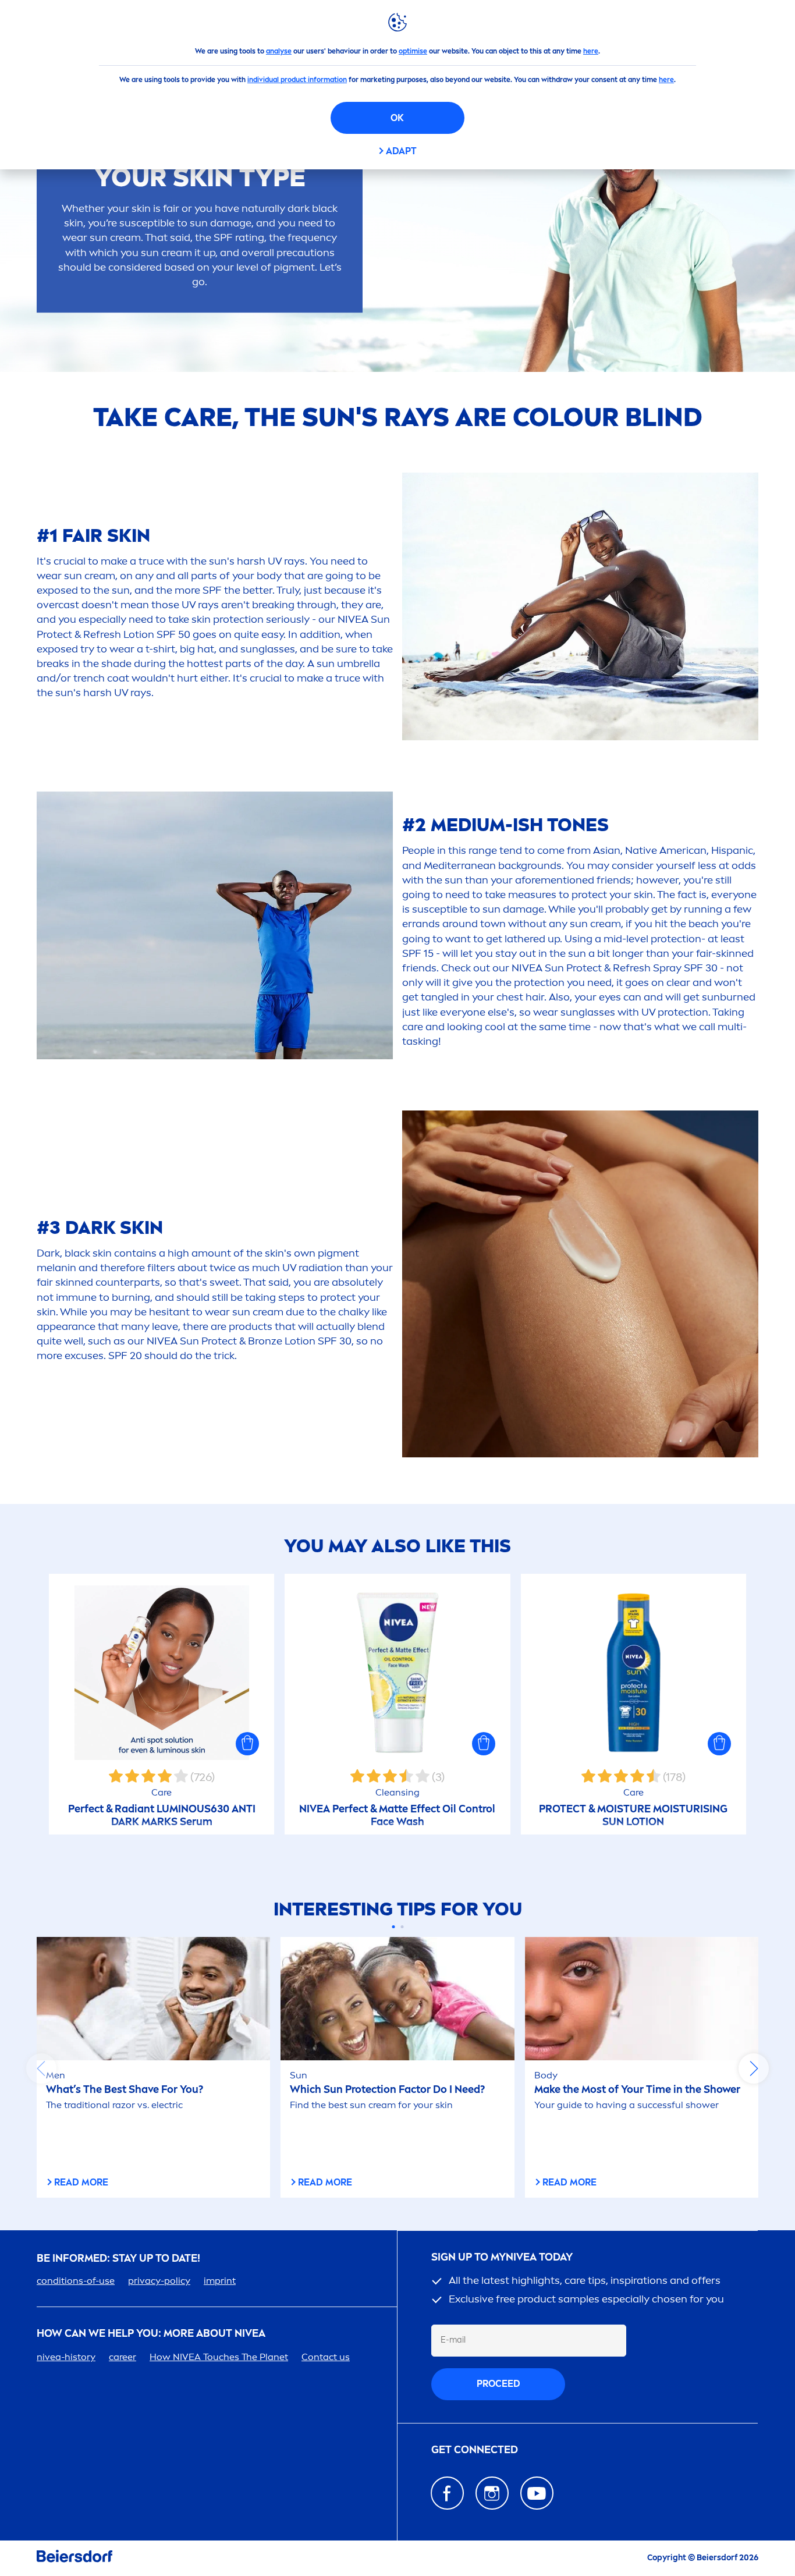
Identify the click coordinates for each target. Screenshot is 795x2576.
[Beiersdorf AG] (74, 2558)
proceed (498, 2384)
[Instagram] (492, 2493)
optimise (413, 51)
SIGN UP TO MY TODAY (502, 2257)
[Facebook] (447, 2493)
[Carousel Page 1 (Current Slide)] (393, 1927)
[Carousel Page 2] (402, 1927)
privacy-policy (159, 2281)
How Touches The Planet (219, 2357)
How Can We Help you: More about (151, 2334)
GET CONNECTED (475, 2450)
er (123, 2357)
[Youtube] (537, 2493)
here (591, 51)
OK (397, 118)
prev (41, 2068)
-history (66, 2357)
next (754, 2068)
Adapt (401, 151)
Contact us (326, 2357)
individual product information (297, 80)
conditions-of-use (76, 2281)
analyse (279, 51)
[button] (247, 1744)
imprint (220, 2281)
